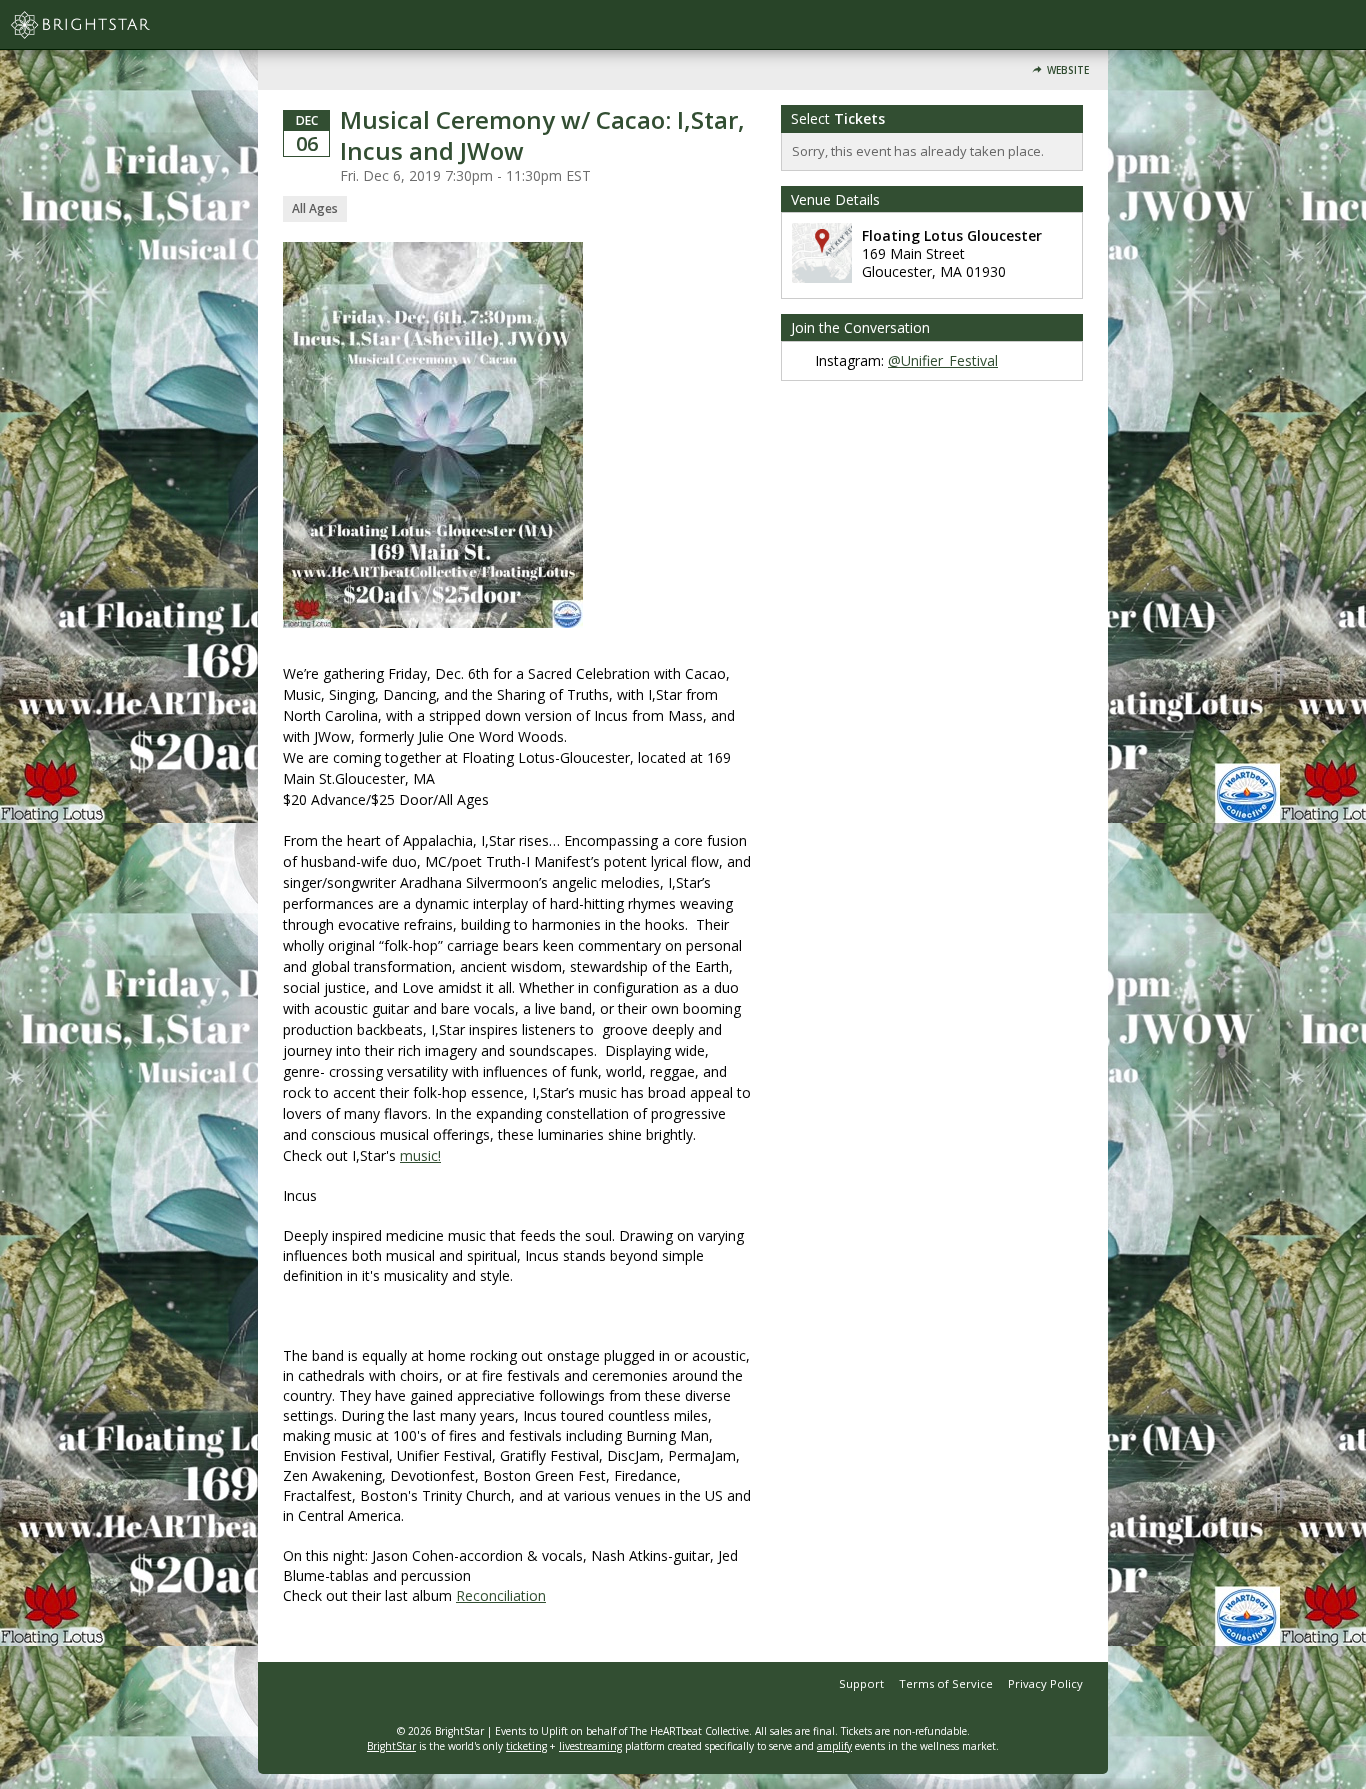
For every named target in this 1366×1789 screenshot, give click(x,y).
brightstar (110, 25)
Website (1068, 70)
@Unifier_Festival (943, 360)
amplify (834, 1746)
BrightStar (391, 1746)
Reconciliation (501, 1595)
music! (420, 1155)
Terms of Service (946, 1683)
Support (861, 1683)
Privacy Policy (1045, 1683)
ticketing (526, 1746)
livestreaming (590, 1746)
